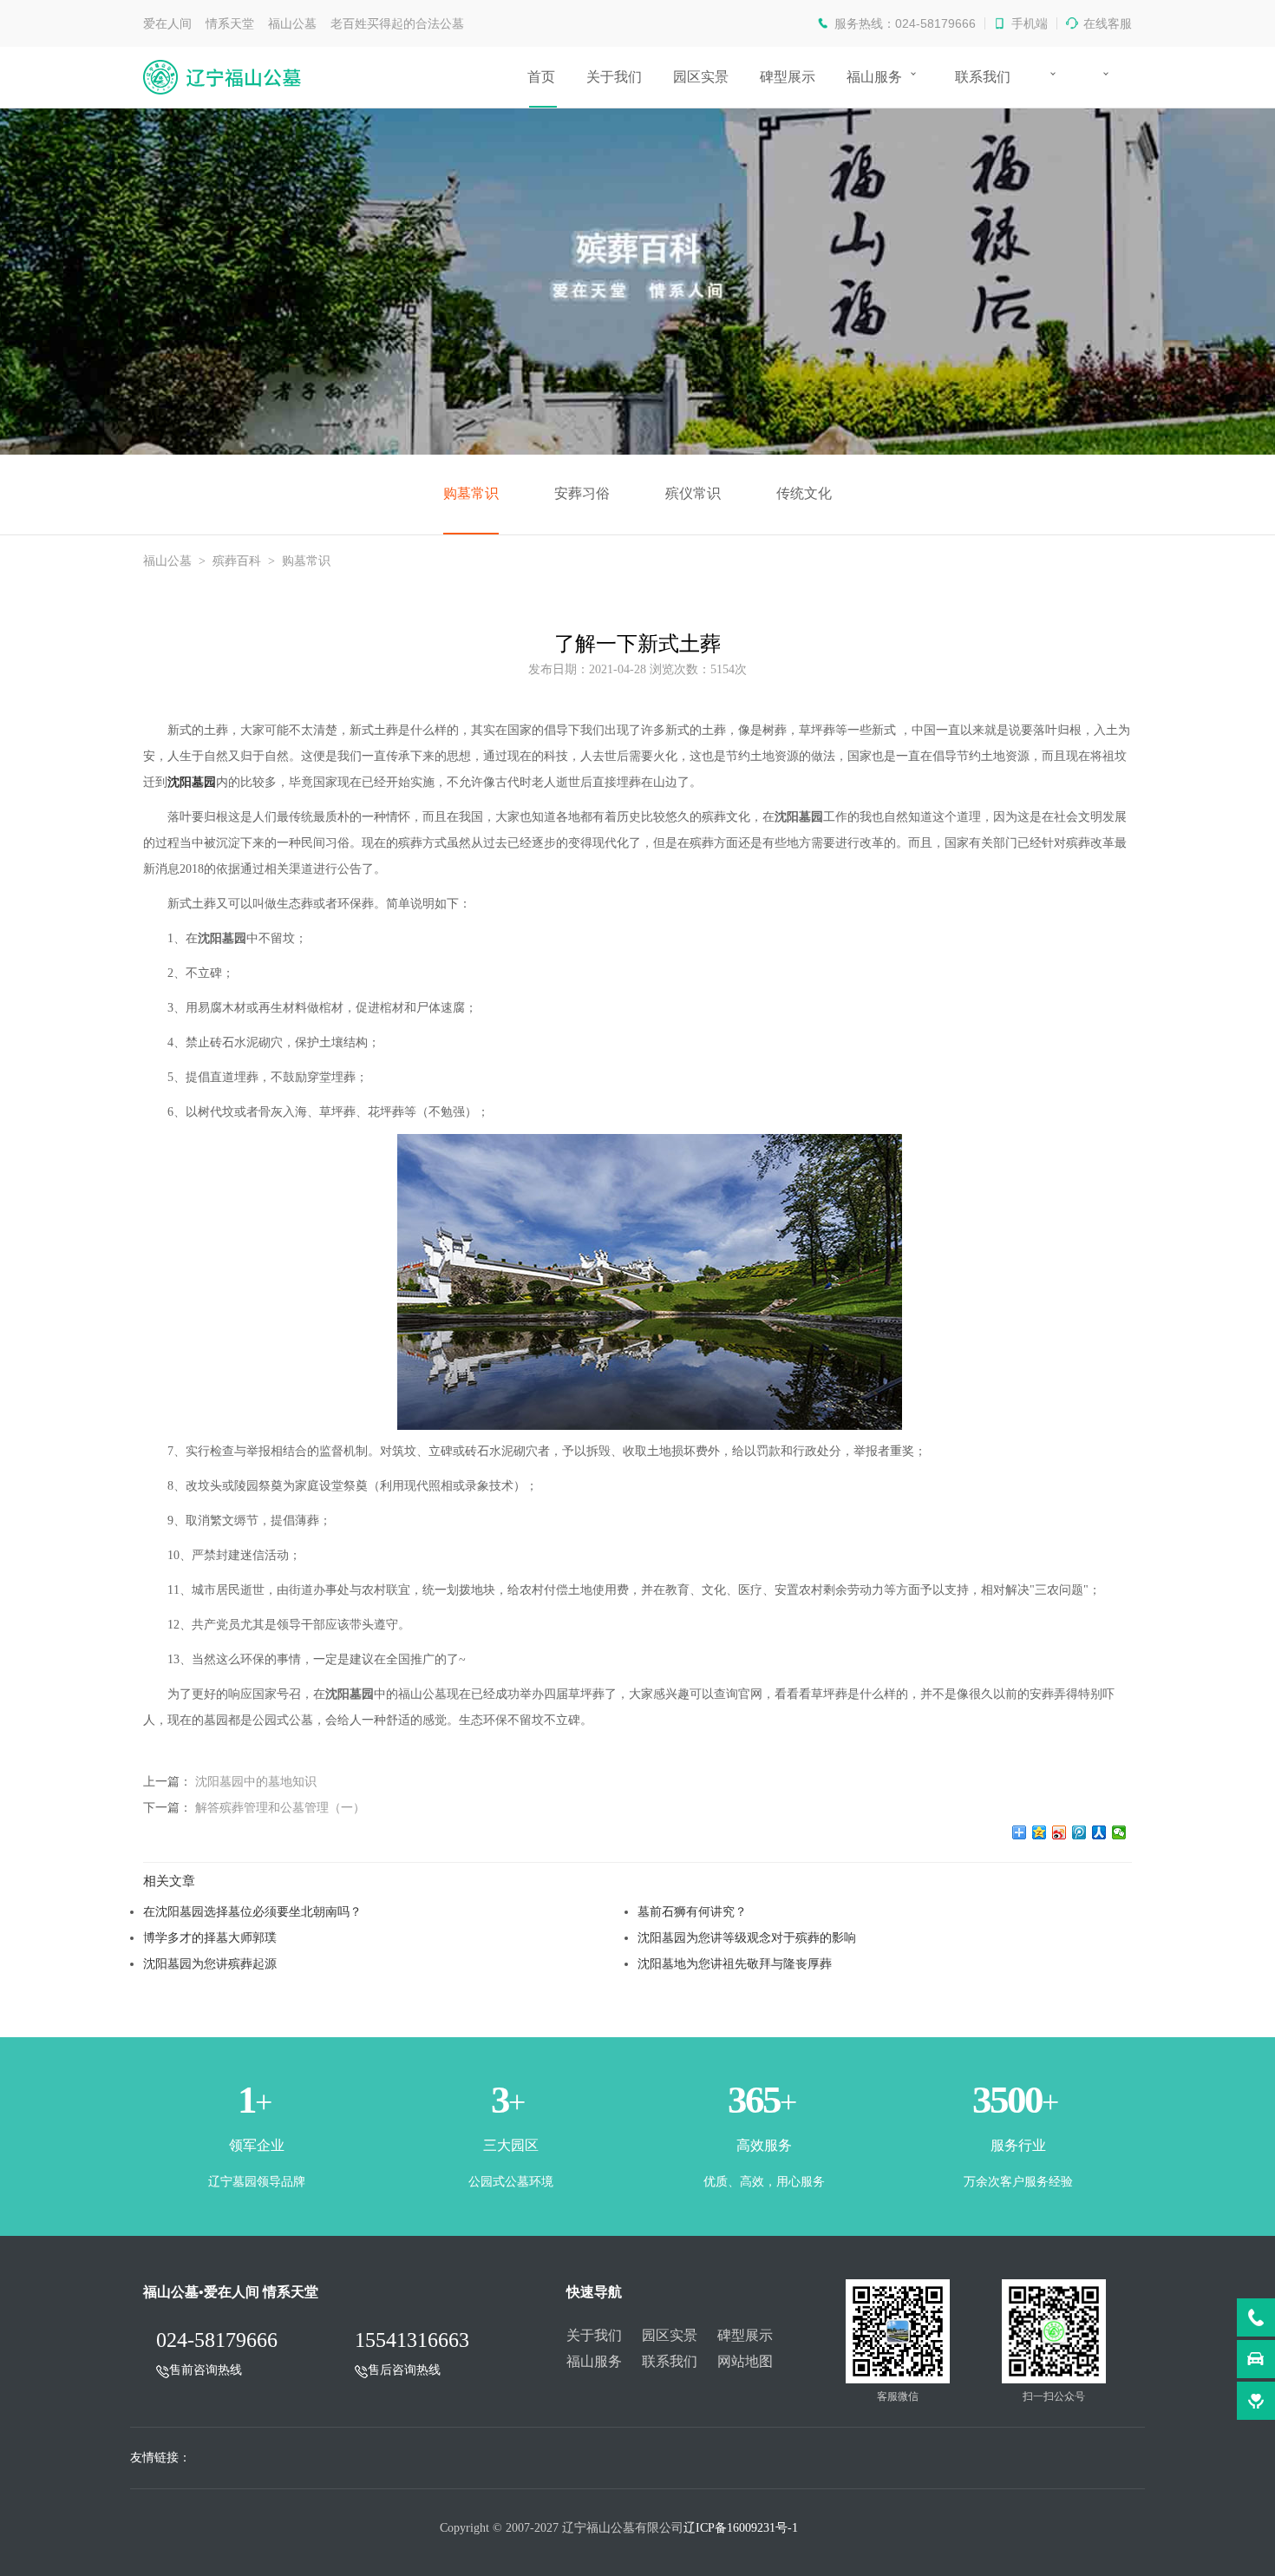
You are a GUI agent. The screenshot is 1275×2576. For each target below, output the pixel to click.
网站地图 (745, 2361)
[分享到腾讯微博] (1079, 1832)
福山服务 (874, 77)
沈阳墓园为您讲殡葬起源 (210, 1963)
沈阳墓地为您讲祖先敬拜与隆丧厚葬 (735, 1963)
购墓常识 (471, 493)
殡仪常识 (693, 493)
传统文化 (804, 493)
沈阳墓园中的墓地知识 (256, 1781)
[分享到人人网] (1099, 1832)
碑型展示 (788, 77)
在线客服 (1108, 23)
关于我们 (614, 77)
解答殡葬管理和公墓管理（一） (280, 1807)
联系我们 (983, 77)
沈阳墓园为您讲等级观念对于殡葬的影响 (747, 1937)
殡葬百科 (237, 561)
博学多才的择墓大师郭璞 (210, 1937)
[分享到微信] (1119, 1832)
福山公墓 (167, 561)
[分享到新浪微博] (1059, 1832)
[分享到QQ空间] (1040, 1832)
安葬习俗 (582, 493)
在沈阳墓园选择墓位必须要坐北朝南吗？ (252, 1911)
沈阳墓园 (192, 782)
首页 (541, 77)
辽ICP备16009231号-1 (741, 2528)
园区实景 (701, 77)
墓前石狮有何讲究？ (692, 1911)
